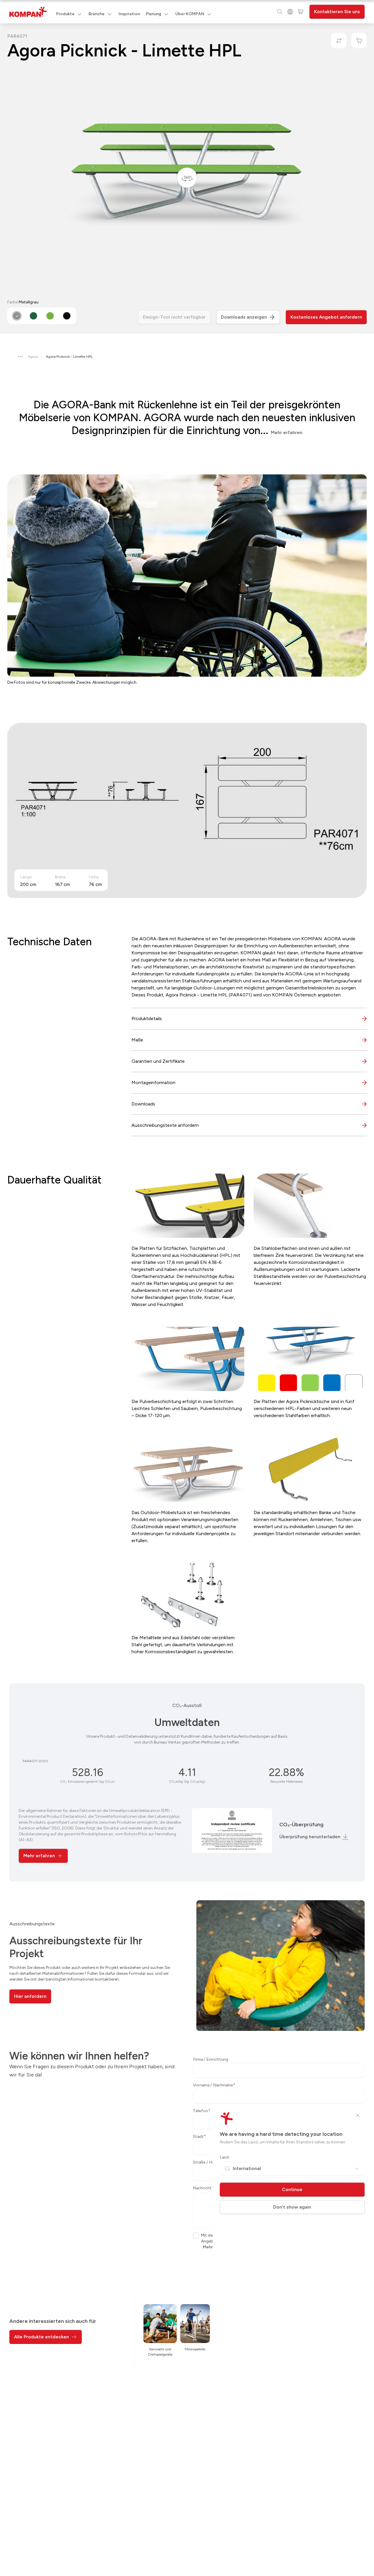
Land (224, 2157)
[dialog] (187, 1288)
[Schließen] (358, 2115)
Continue (292, 2189)
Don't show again (292, 2207)
